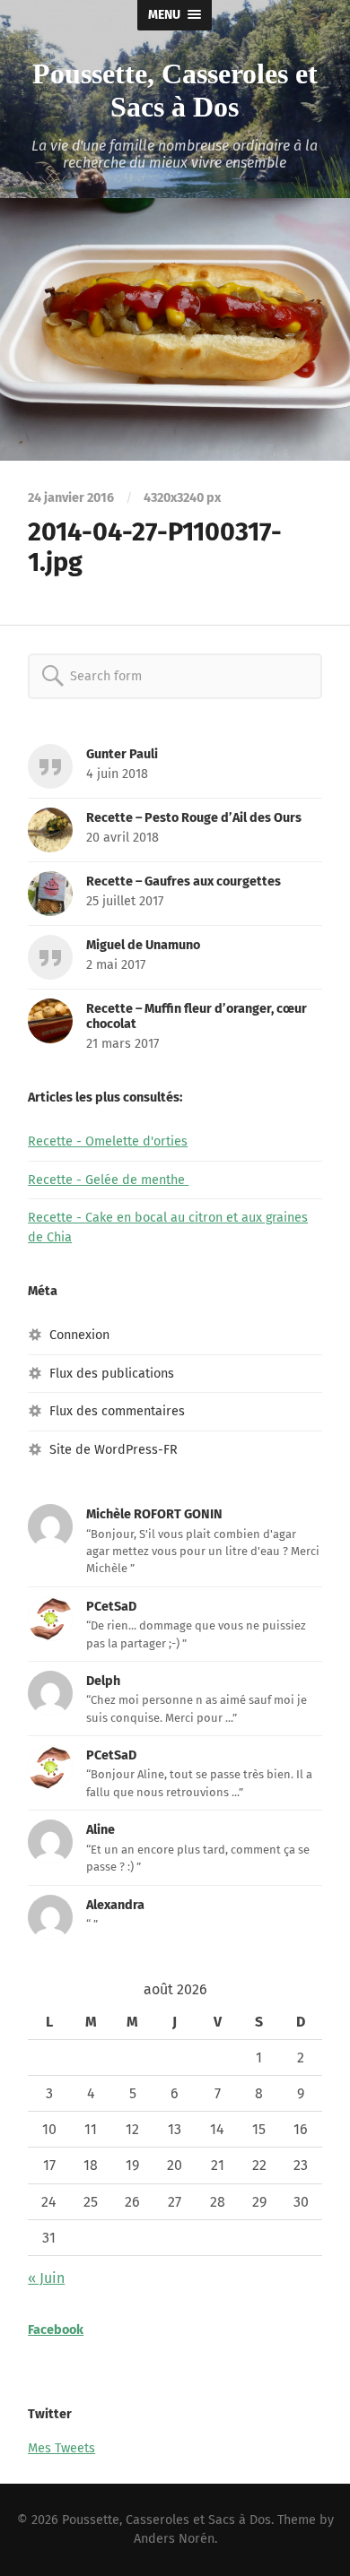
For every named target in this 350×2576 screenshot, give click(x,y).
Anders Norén (174, 2539)
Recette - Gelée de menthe (108, 1180)
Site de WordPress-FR (114, 1450)
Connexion (79, 1335)
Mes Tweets (61, 2448)
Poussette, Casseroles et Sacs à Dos (175, 90)
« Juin (46, 2278)
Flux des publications (112, 1374)
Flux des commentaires (117, 1411)
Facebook (56, 2330)
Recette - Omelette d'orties (108, 1141)
